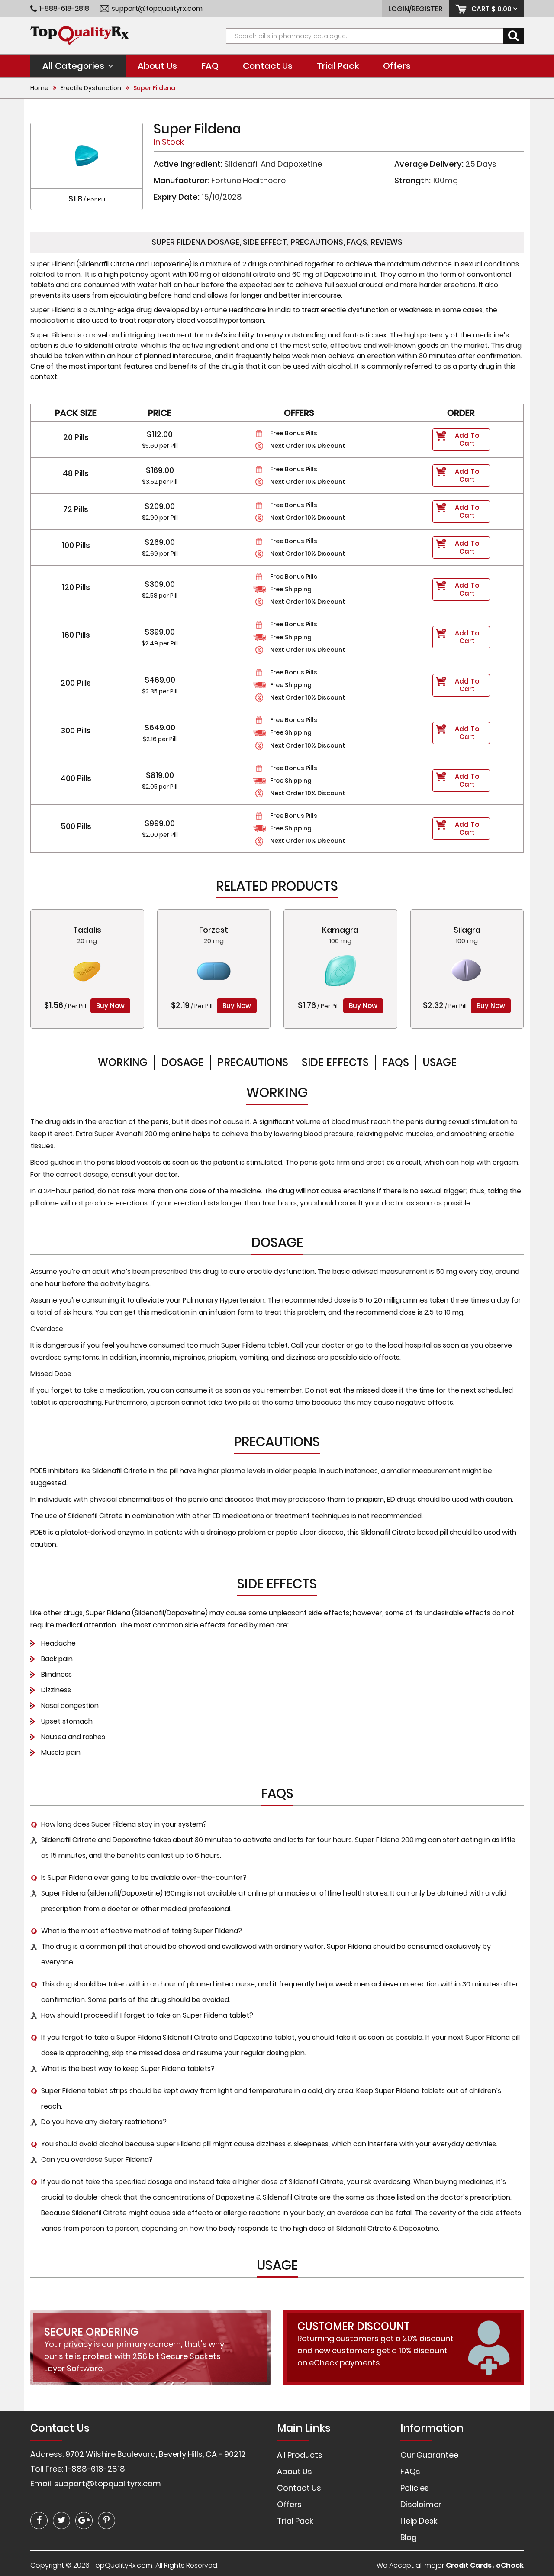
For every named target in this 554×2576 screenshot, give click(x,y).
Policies (415, 2488)
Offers (397, 66)
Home (39, 88)
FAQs (396, 1062)
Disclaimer (421, 2504)
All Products (300, 2455)
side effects (335, 1062)
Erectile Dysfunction (91, 88)
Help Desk (419, 2521)
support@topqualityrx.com (157, 9)
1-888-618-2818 (64, 9)
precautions (253, 1062)
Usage (440, 1062)
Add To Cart (467, 439)
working (123, 1062)
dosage (182, 1062)
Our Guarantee (429, 2455)
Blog (409, 2537)
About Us (157, 66)
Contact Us (268, 66)
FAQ (210, 66)
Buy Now (110, 1006)
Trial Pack (338, 66)
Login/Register (415, 9)
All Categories (73, 66)
